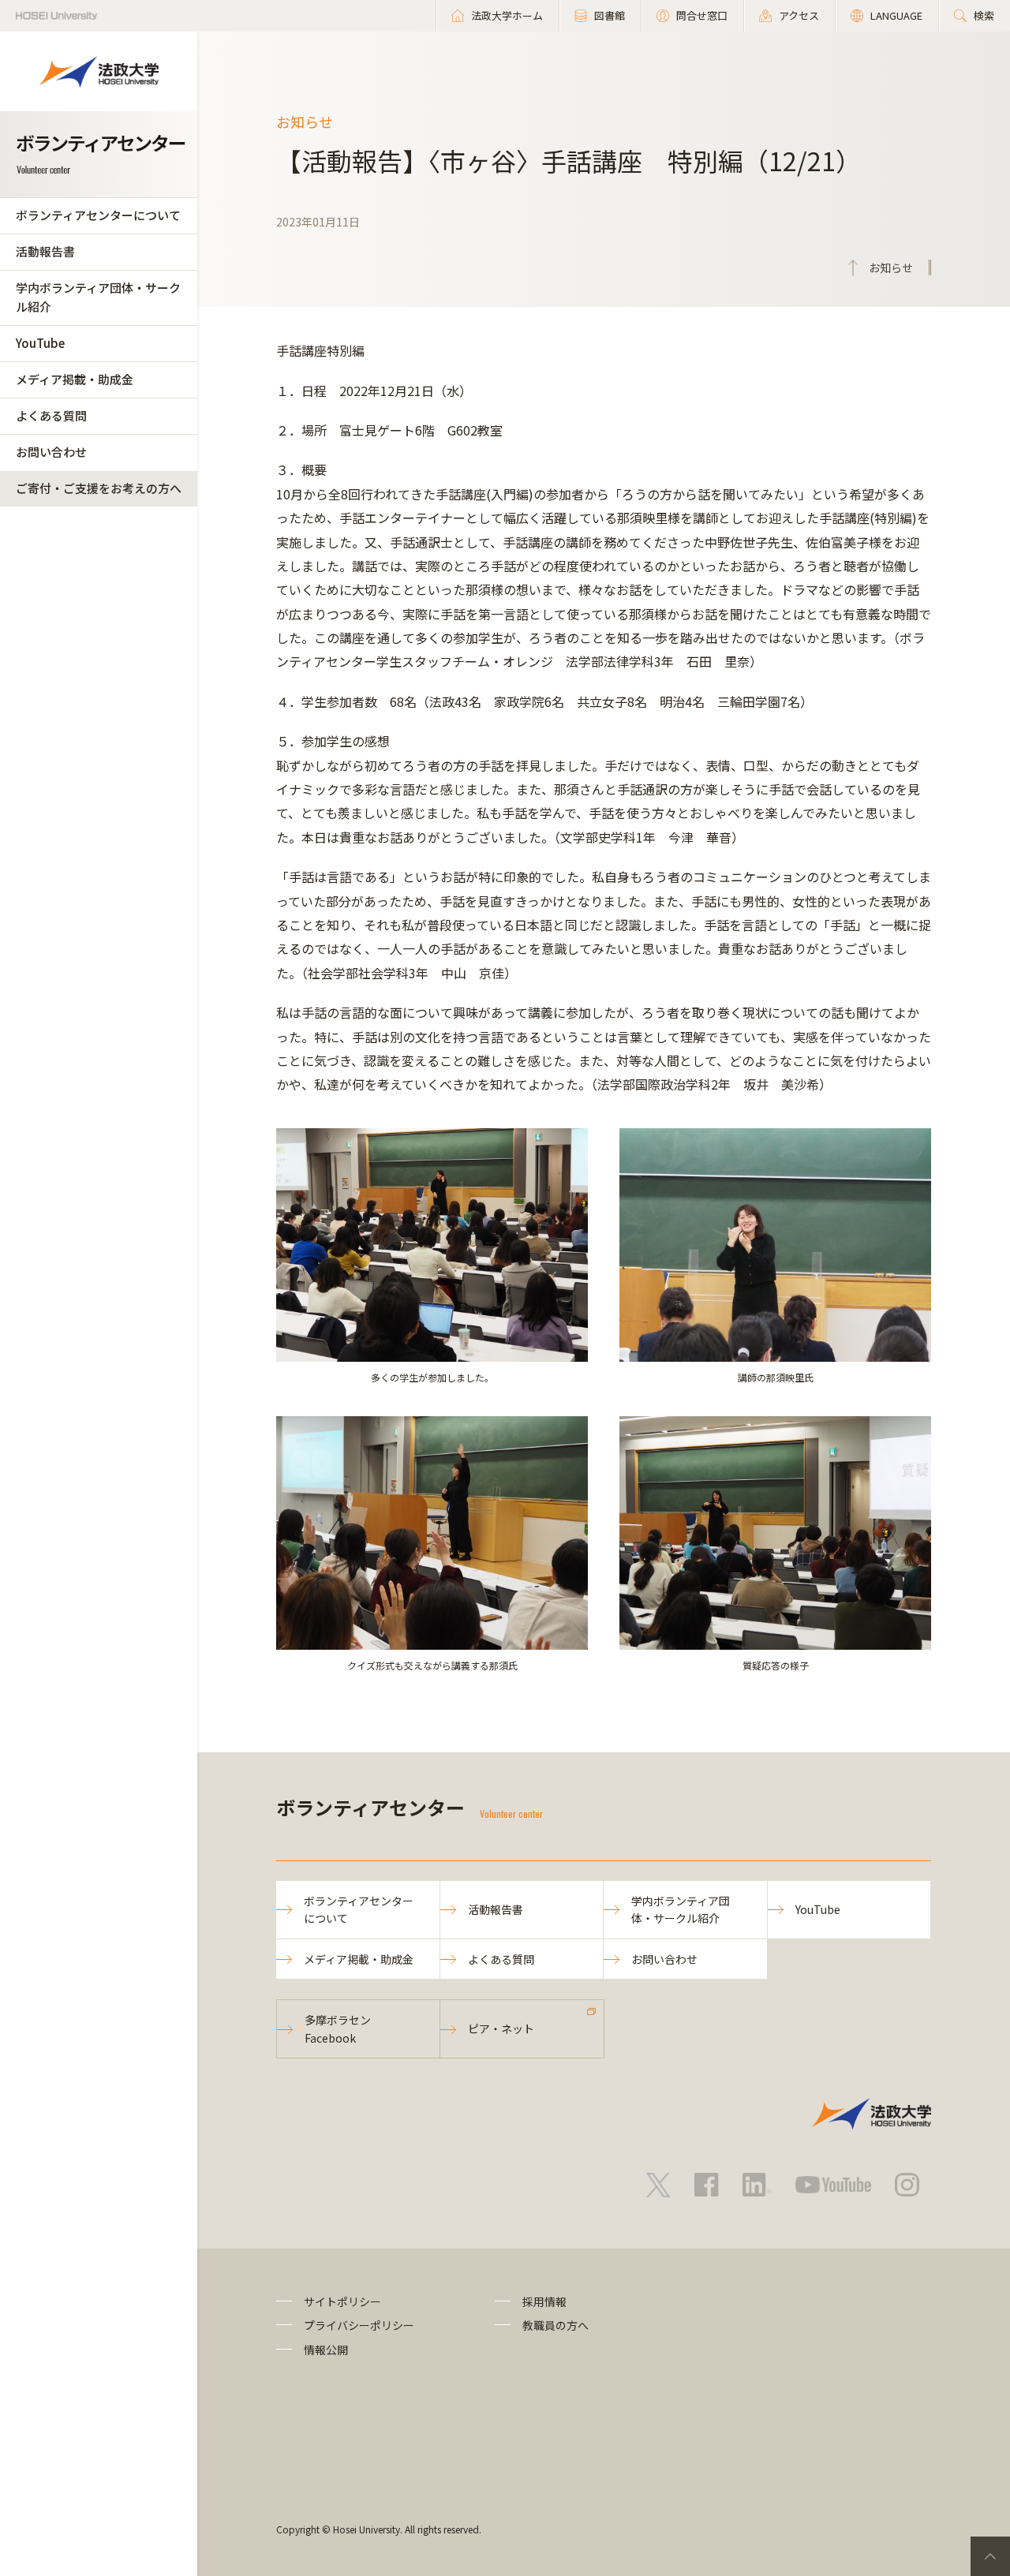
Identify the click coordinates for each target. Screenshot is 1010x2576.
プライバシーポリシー (359, 2325)
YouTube (40, 343)
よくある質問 (51, 415)
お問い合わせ (51, 452)
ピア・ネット (501, 2028)
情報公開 (326, 2350)
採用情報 (544, 2301)
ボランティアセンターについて (98, 215)
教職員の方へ (555, 2325)
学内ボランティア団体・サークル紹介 (98, 297)
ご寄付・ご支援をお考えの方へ (99, 488)
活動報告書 (45, 251)
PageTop (990, 2556)
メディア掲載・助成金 (75, 379)
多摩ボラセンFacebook (338, 2028)
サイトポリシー (342, 2301)
